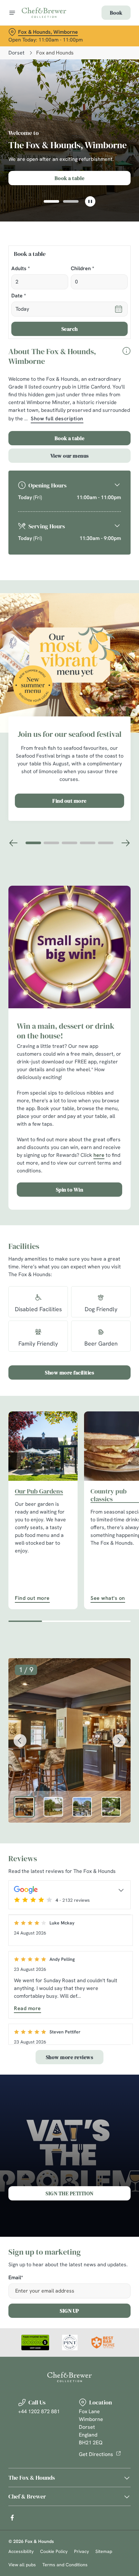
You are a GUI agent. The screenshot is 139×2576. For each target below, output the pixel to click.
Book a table (70, 438)
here (99, 1155)
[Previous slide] (14, 843)
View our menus (70, 456)
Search (70, 329)
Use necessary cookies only (69, 1404)
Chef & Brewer (27, 2496)
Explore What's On (70, 178)
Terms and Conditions (65, 2565)
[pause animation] (90, 201)
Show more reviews (70, 2057)
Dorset (16, 53)
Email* (16, 2278)
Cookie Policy (54, 2551)
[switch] (122, 1295)
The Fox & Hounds (32, 2478)
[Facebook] (12, 2518)
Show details (104, 1362)
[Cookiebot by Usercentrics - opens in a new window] (103, 1167)
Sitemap (104, 2551)
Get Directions (96, 2454)
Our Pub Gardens (39, 1491)
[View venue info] (126, 358)
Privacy (81, 2551)
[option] (24, 1807)
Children (82, 269)
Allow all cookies (69, 1382)
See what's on (108, 1598)
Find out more (69, 801)
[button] (51, 201)
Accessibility (21, 2551)
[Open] (12, 13)
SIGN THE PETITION (69, 2193)
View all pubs (22, 2565)
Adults (21, 269)
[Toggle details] (121, 1890)
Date (19, 296)
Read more (27, 2008)
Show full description (57, 419)
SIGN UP (69, 2311)
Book (116, 13)
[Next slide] (125, 843)
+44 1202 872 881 (39, 2411)
